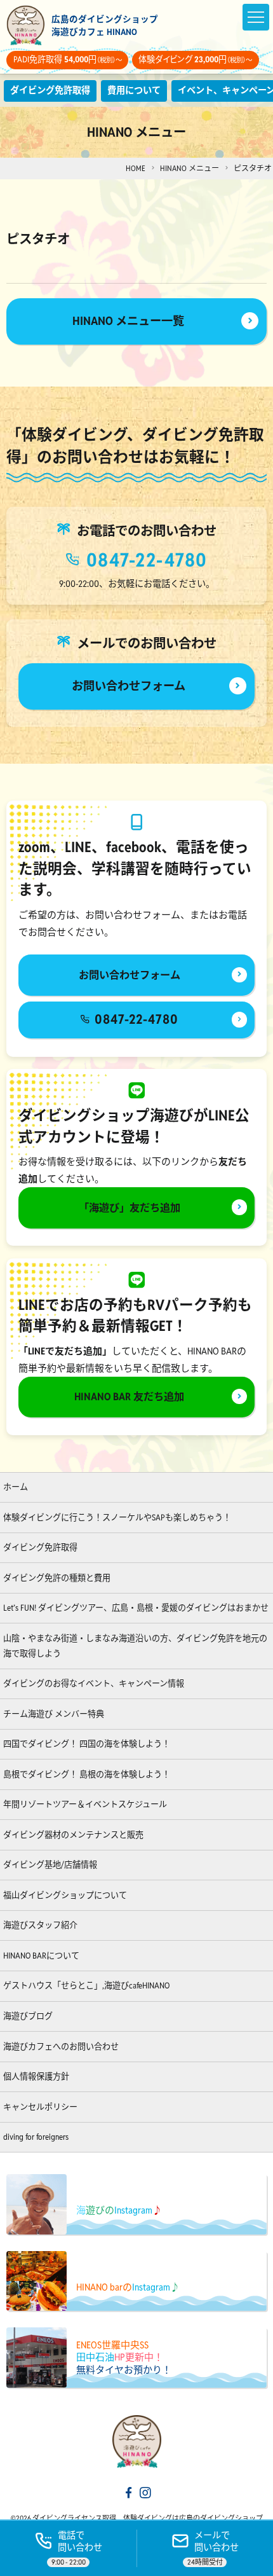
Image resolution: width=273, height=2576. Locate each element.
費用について (134, 90)
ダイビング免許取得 (50, 90)
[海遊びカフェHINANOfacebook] (129, 2494)
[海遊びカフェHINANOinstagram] (145, 2494)
